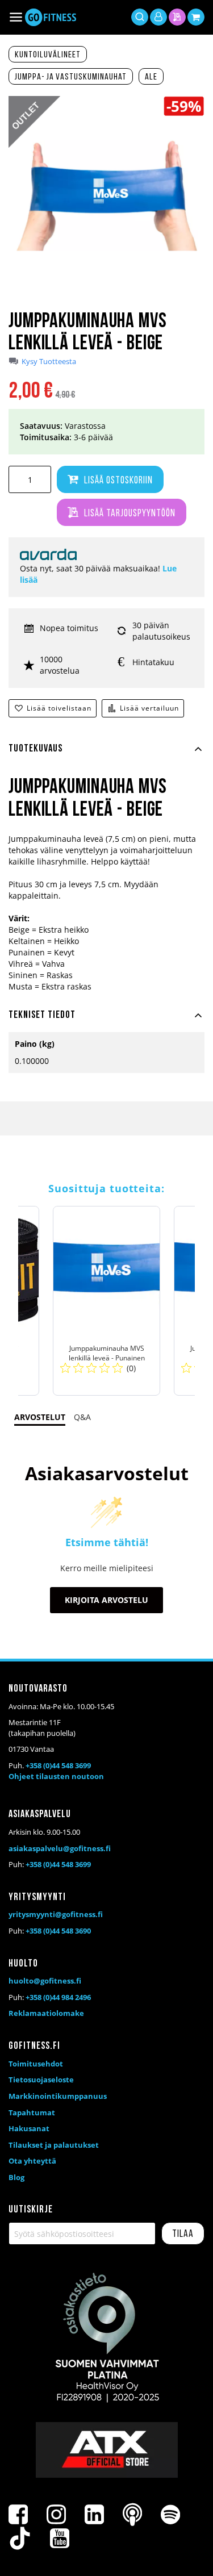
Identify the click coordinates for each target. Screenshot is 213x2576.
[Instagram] (56, 2515)
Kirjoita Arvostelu (106, 1600)
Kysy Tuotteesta (49, 362)
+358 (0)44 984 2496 (58, 1997)
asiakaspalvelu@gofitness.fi (60, 1848)
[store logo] (51, 17)
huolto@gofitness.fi (45, 1981)
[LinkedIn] (94, 2515)
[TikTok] (20, 2539)
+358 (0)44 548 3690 (58, 1931)
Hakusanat (29, 2128)
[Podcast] (132, 2515)
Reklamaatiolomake (46, 2013)
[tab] (106, 755)
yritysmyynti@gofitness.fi (56, 1914)
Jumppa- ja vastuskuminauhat (71, 77)
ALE (151, 77)
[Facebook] (18, 2515)
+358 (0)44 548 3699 (58, 1765)
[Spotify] (170, 2515)
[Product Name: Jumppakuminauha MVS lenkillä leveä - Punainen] (106, 1301)
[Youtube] (60, 2539)
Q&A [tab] (82, 1417)
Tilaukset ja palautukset (54, 2145)
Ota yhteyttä (32, 2161)
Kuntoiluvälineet (48, 55)
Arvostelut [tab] (40, 1417)
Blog (16, 2177)
